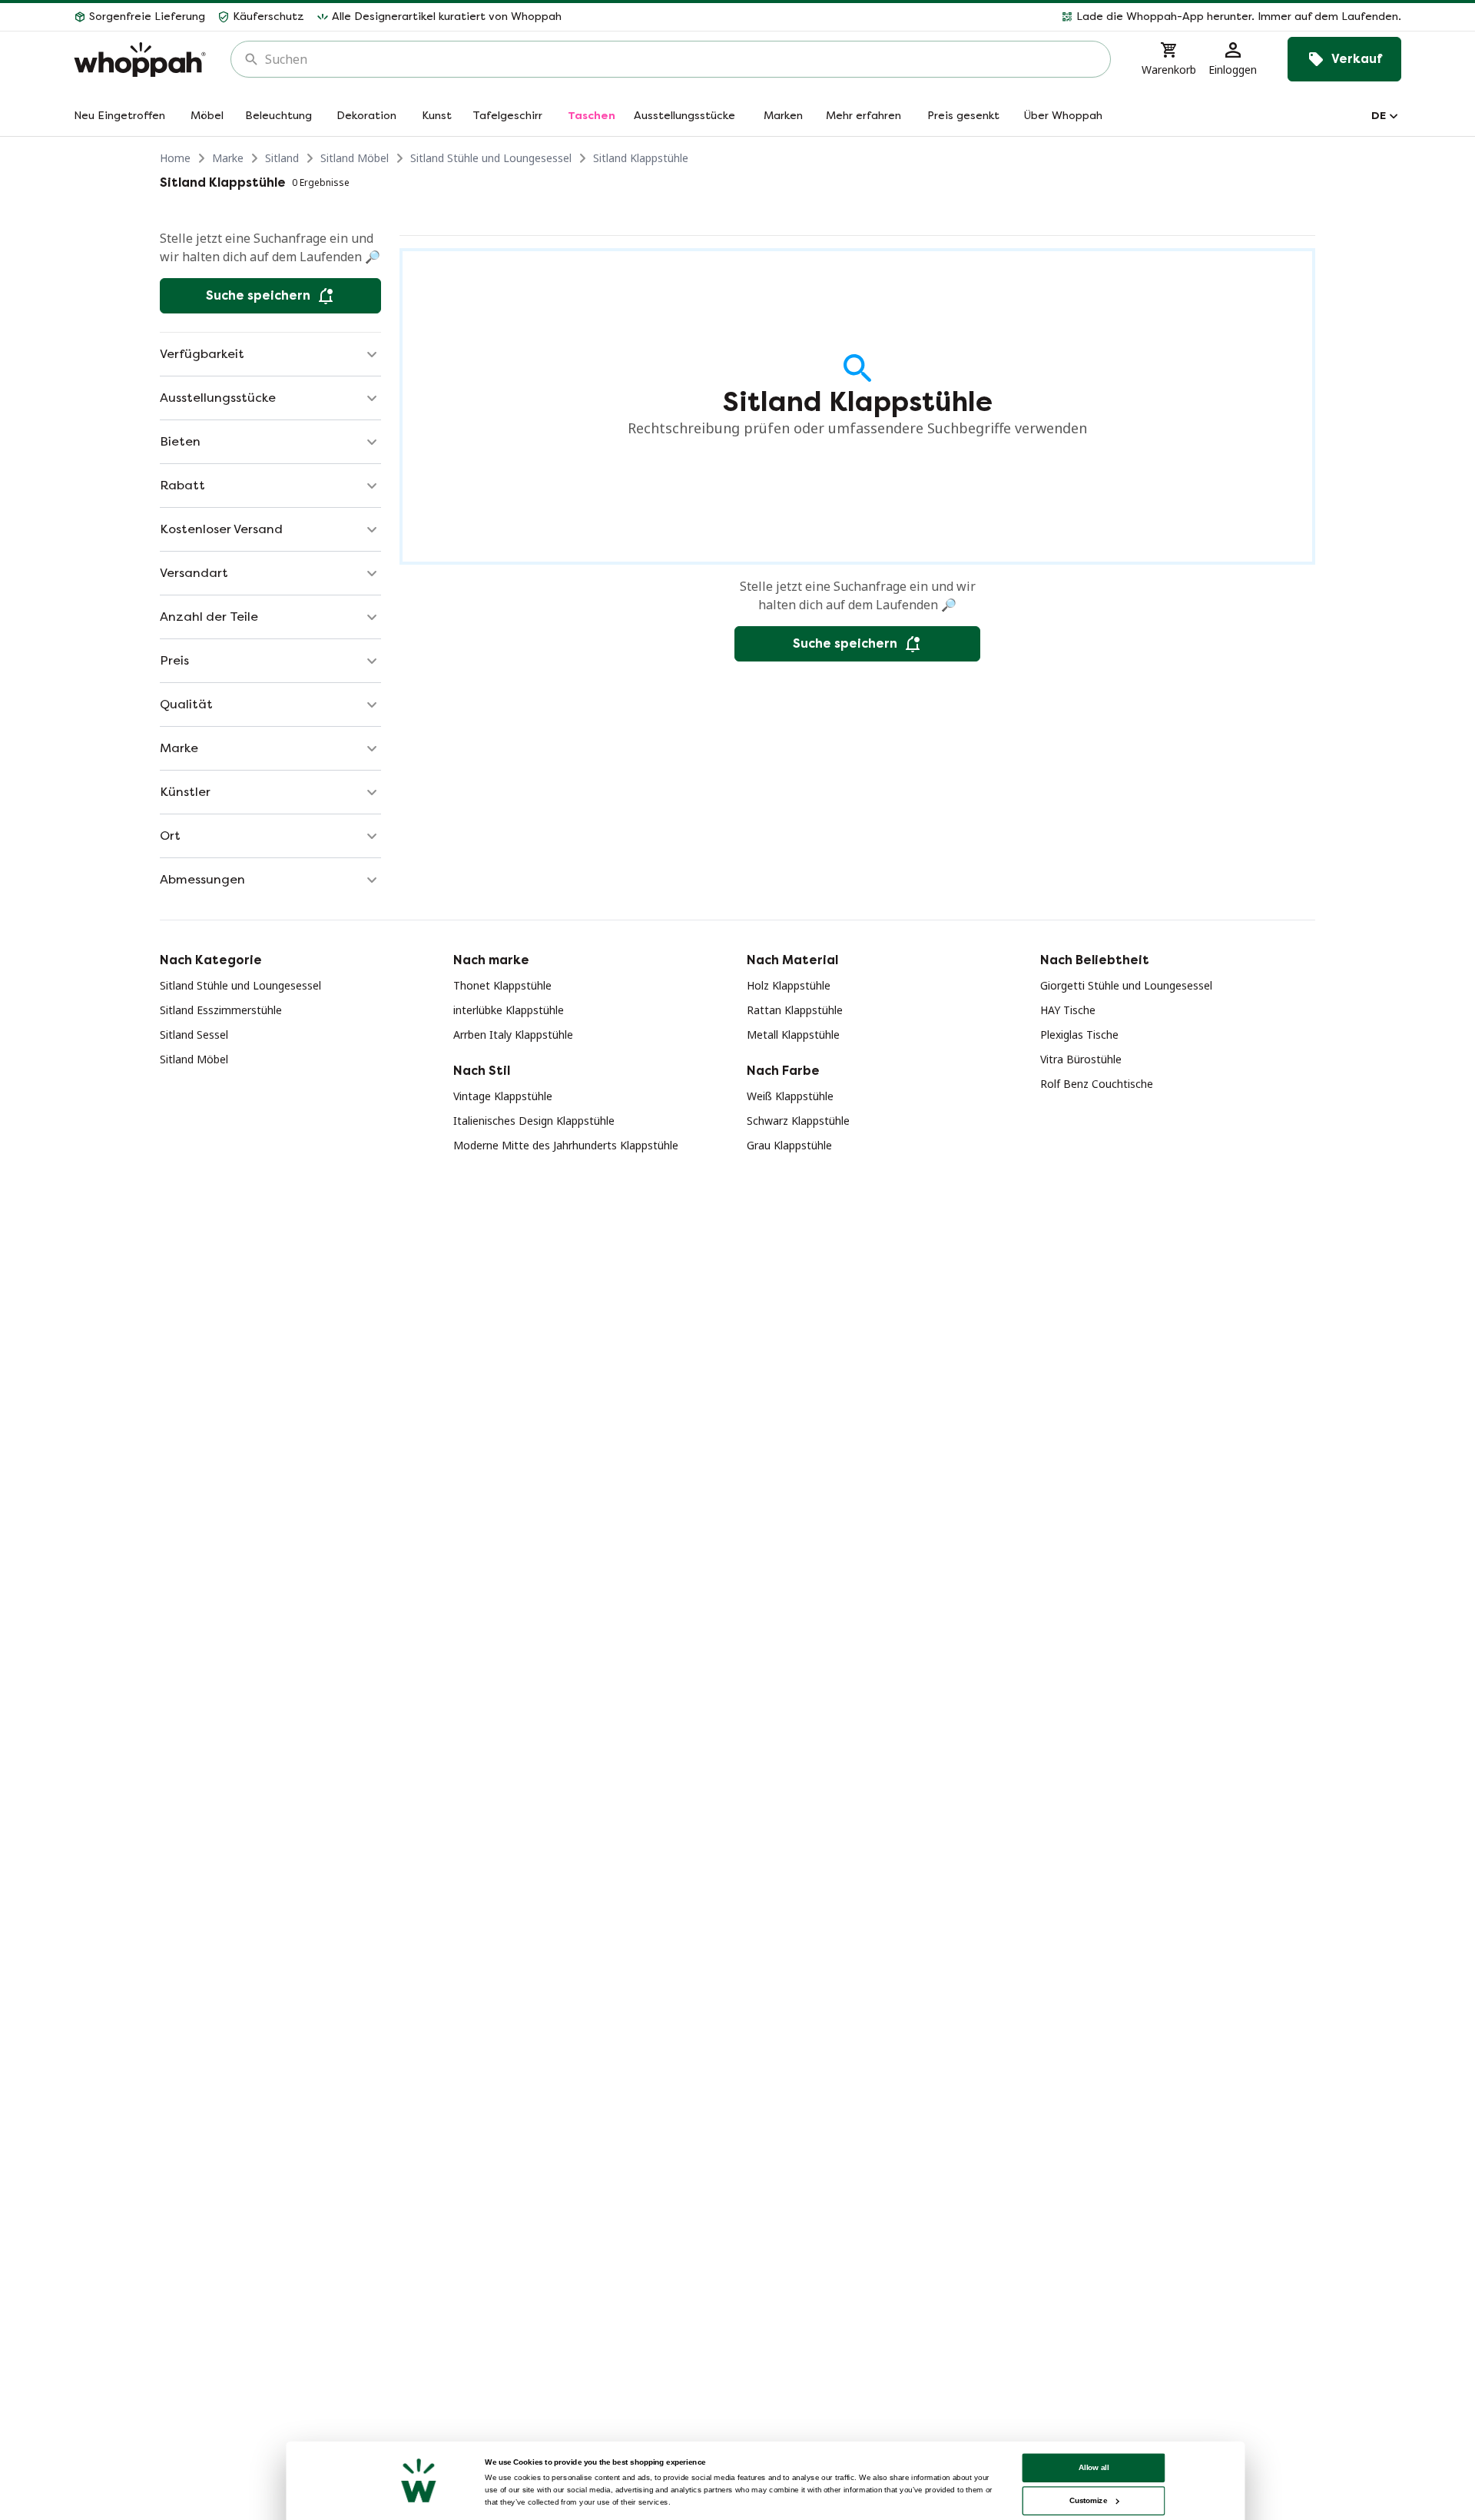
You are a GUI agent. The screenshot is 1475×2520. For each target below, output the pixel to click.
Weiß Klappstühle (790, 1096)
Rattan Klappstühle (795, 1010)
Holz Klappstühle (789, 985)
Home (175, 158)
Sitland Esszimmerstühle (221, 1010)
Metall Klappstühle (793, 1035)
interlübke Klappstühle (509, 1010)
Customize (1088, 2500)
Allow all (1094, 2467)
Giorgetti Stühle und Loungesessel (1126, 985)
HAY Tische (1068, 1010)
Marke (228, 158)
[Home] (140, 60)
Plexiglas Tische (1079, 1035)
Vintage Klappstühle (503, 1096)
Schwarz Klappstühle (798, 1121)
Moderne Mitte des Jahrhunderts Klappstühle (566, 1145)
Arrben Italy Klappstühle (513, 1035)
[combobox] (681, 59)
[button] (988, 17)
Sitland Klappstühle (641, 158)
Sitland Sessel (194, 1035)
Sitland (282, 158)
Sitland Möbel (355, 158)
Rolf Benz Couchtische (1097, 1084)
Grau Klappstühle (789, 1145)
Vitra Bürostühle (1081, 1059)
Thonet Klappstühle (502, 985)
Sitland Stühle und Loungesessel (491, 158)
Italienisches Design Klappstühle (534, 1121)
